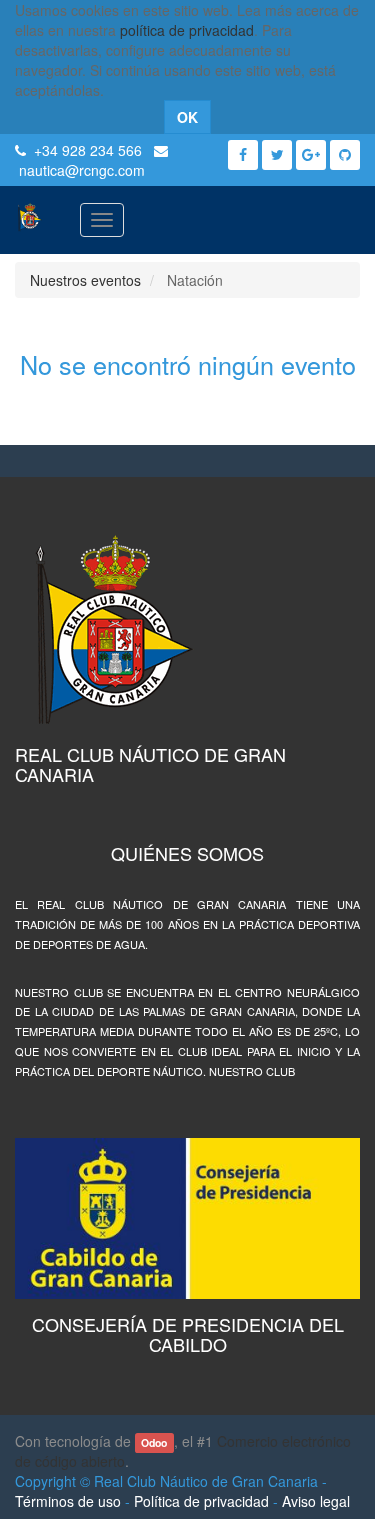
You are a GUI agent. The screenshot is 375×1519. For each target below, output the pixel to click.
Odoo (154, 1442)
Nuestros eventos (85, 280)
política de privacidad (187, 30)
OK (187, 117)
